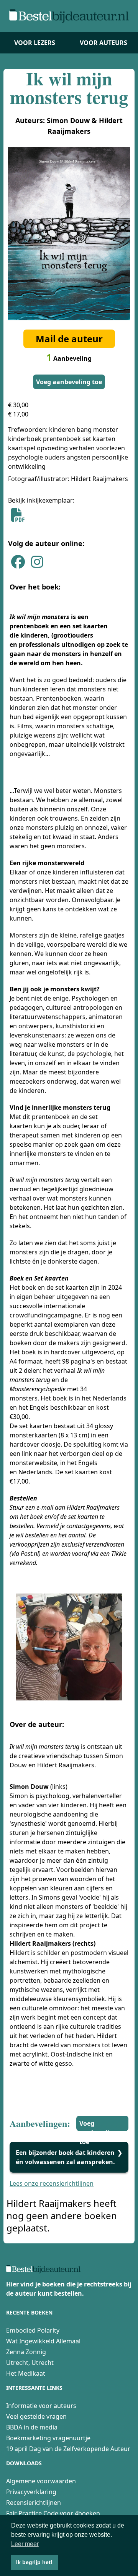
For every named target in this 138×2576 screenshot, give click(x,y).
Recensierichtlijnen (34, 2503)
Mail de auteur (69, 339)
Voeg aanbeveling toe (69, 382)
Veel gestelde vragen (36, 2416)
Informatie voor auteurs (41, 2406)
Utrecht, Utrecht (30, 2363)
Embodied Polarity (33, 2330)
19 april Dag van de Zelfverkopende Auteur (68, 2449)
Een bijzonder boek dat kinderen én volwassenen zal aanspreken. (66, 2157)
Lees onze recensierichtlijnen (52, 2183)
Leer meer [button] (25, 2544)
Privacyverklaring (31, 2492)
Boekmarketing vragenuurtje (48, 2438)
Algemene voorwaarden (41, 2481)
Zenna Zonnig (26, 2352)
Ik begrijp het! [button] (34, 2562)
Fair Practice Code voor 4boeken (53, 2513)
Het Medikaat (26, 2373)
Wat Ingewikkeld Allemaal (43, 2341)
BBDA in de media (32, 2427)
